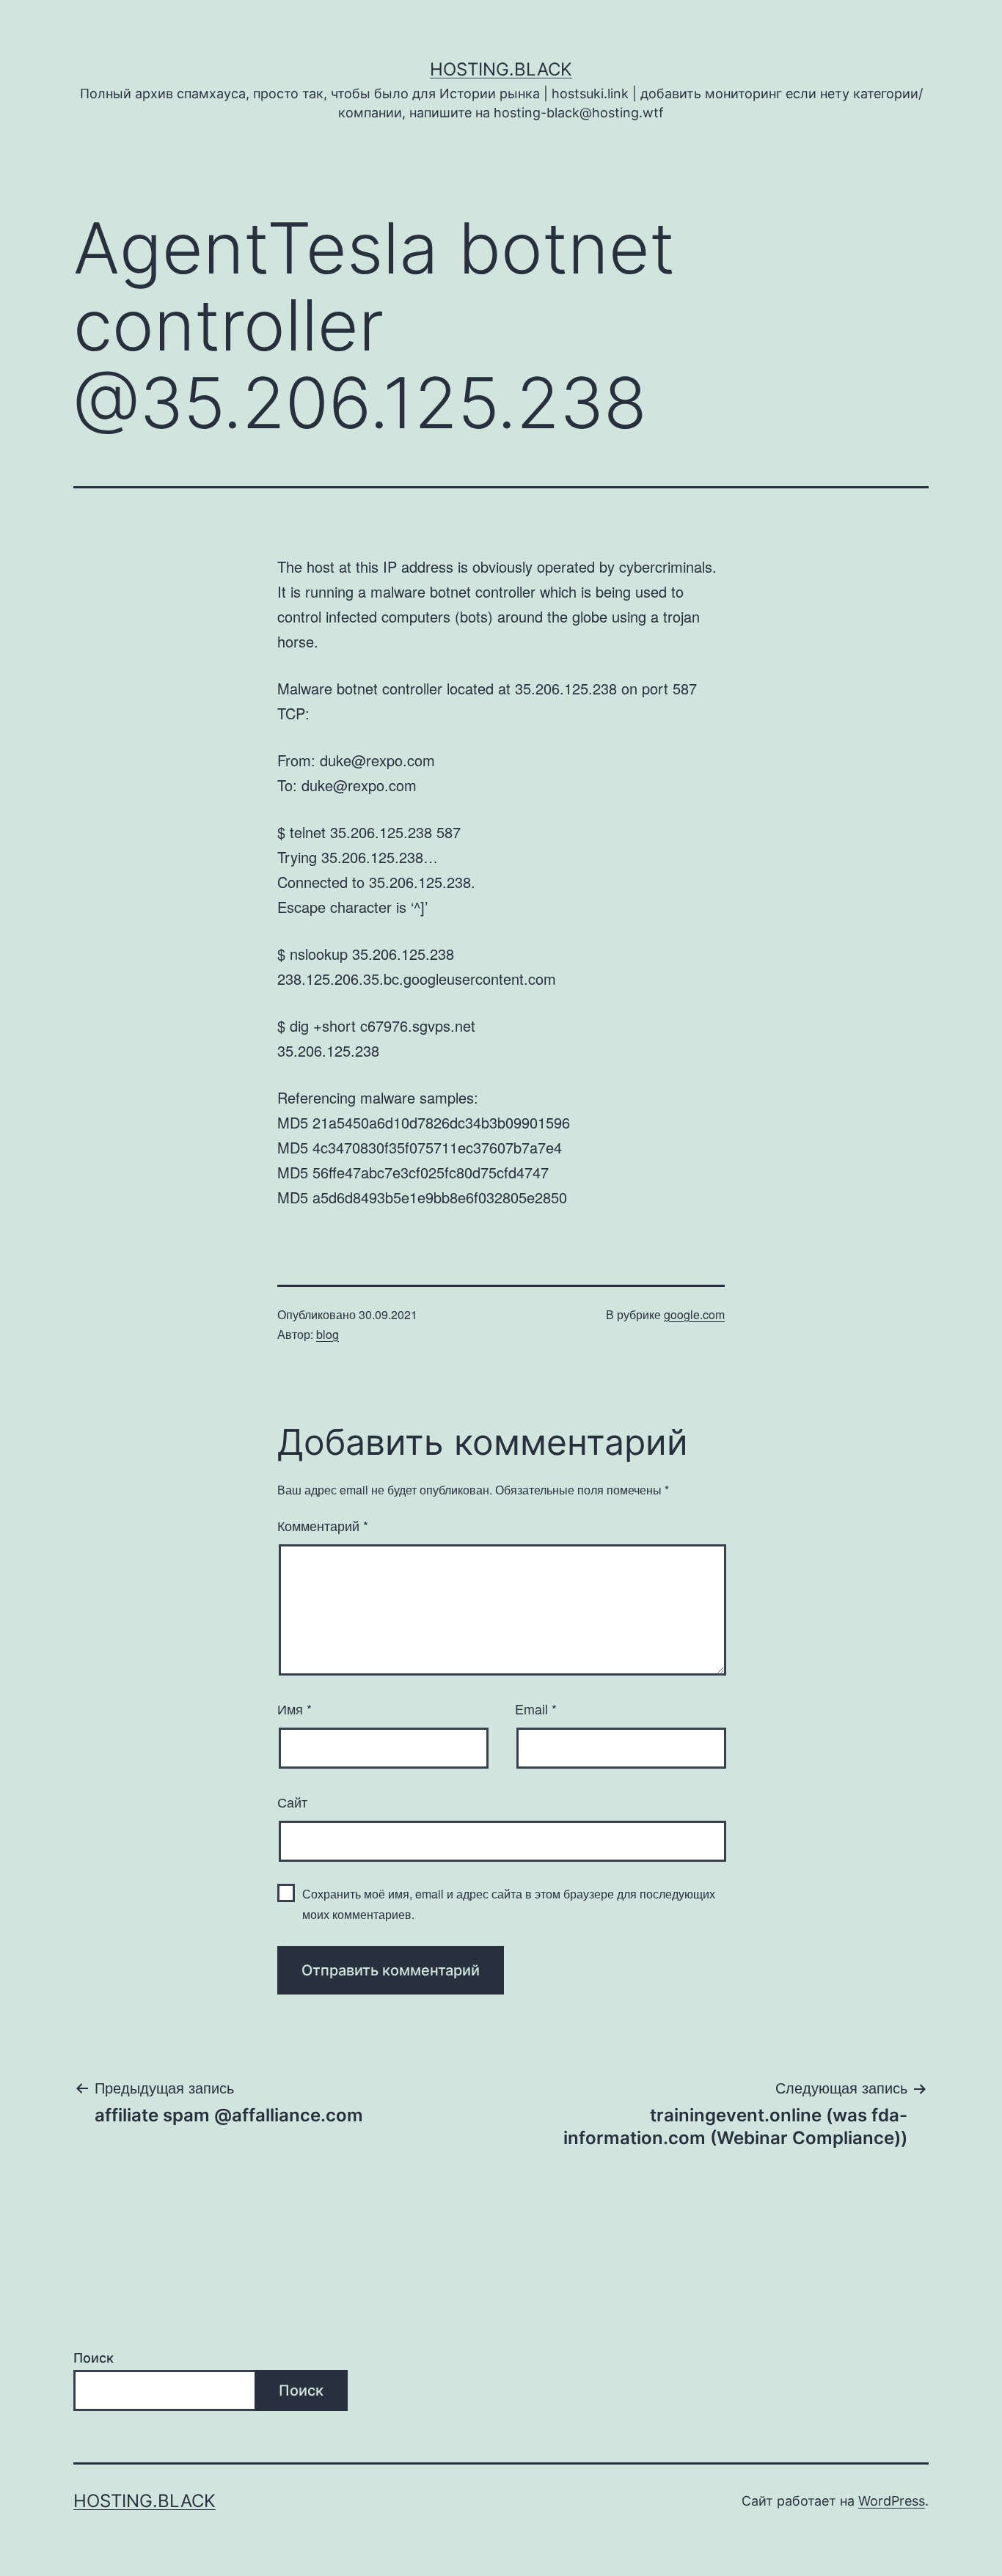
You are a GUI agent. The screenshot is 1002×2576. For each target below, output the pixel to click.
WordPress (892, 2501)
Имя (295, 1709)
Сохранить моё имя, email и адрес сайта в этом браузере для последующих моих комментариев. (509, 1904)
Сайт (292, 1802)
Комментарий (323, 1525)
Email (536, 1709)
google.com (694, 1314)
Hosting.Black (501, 69)
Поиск (94, 2358)
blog (328, 1334)
